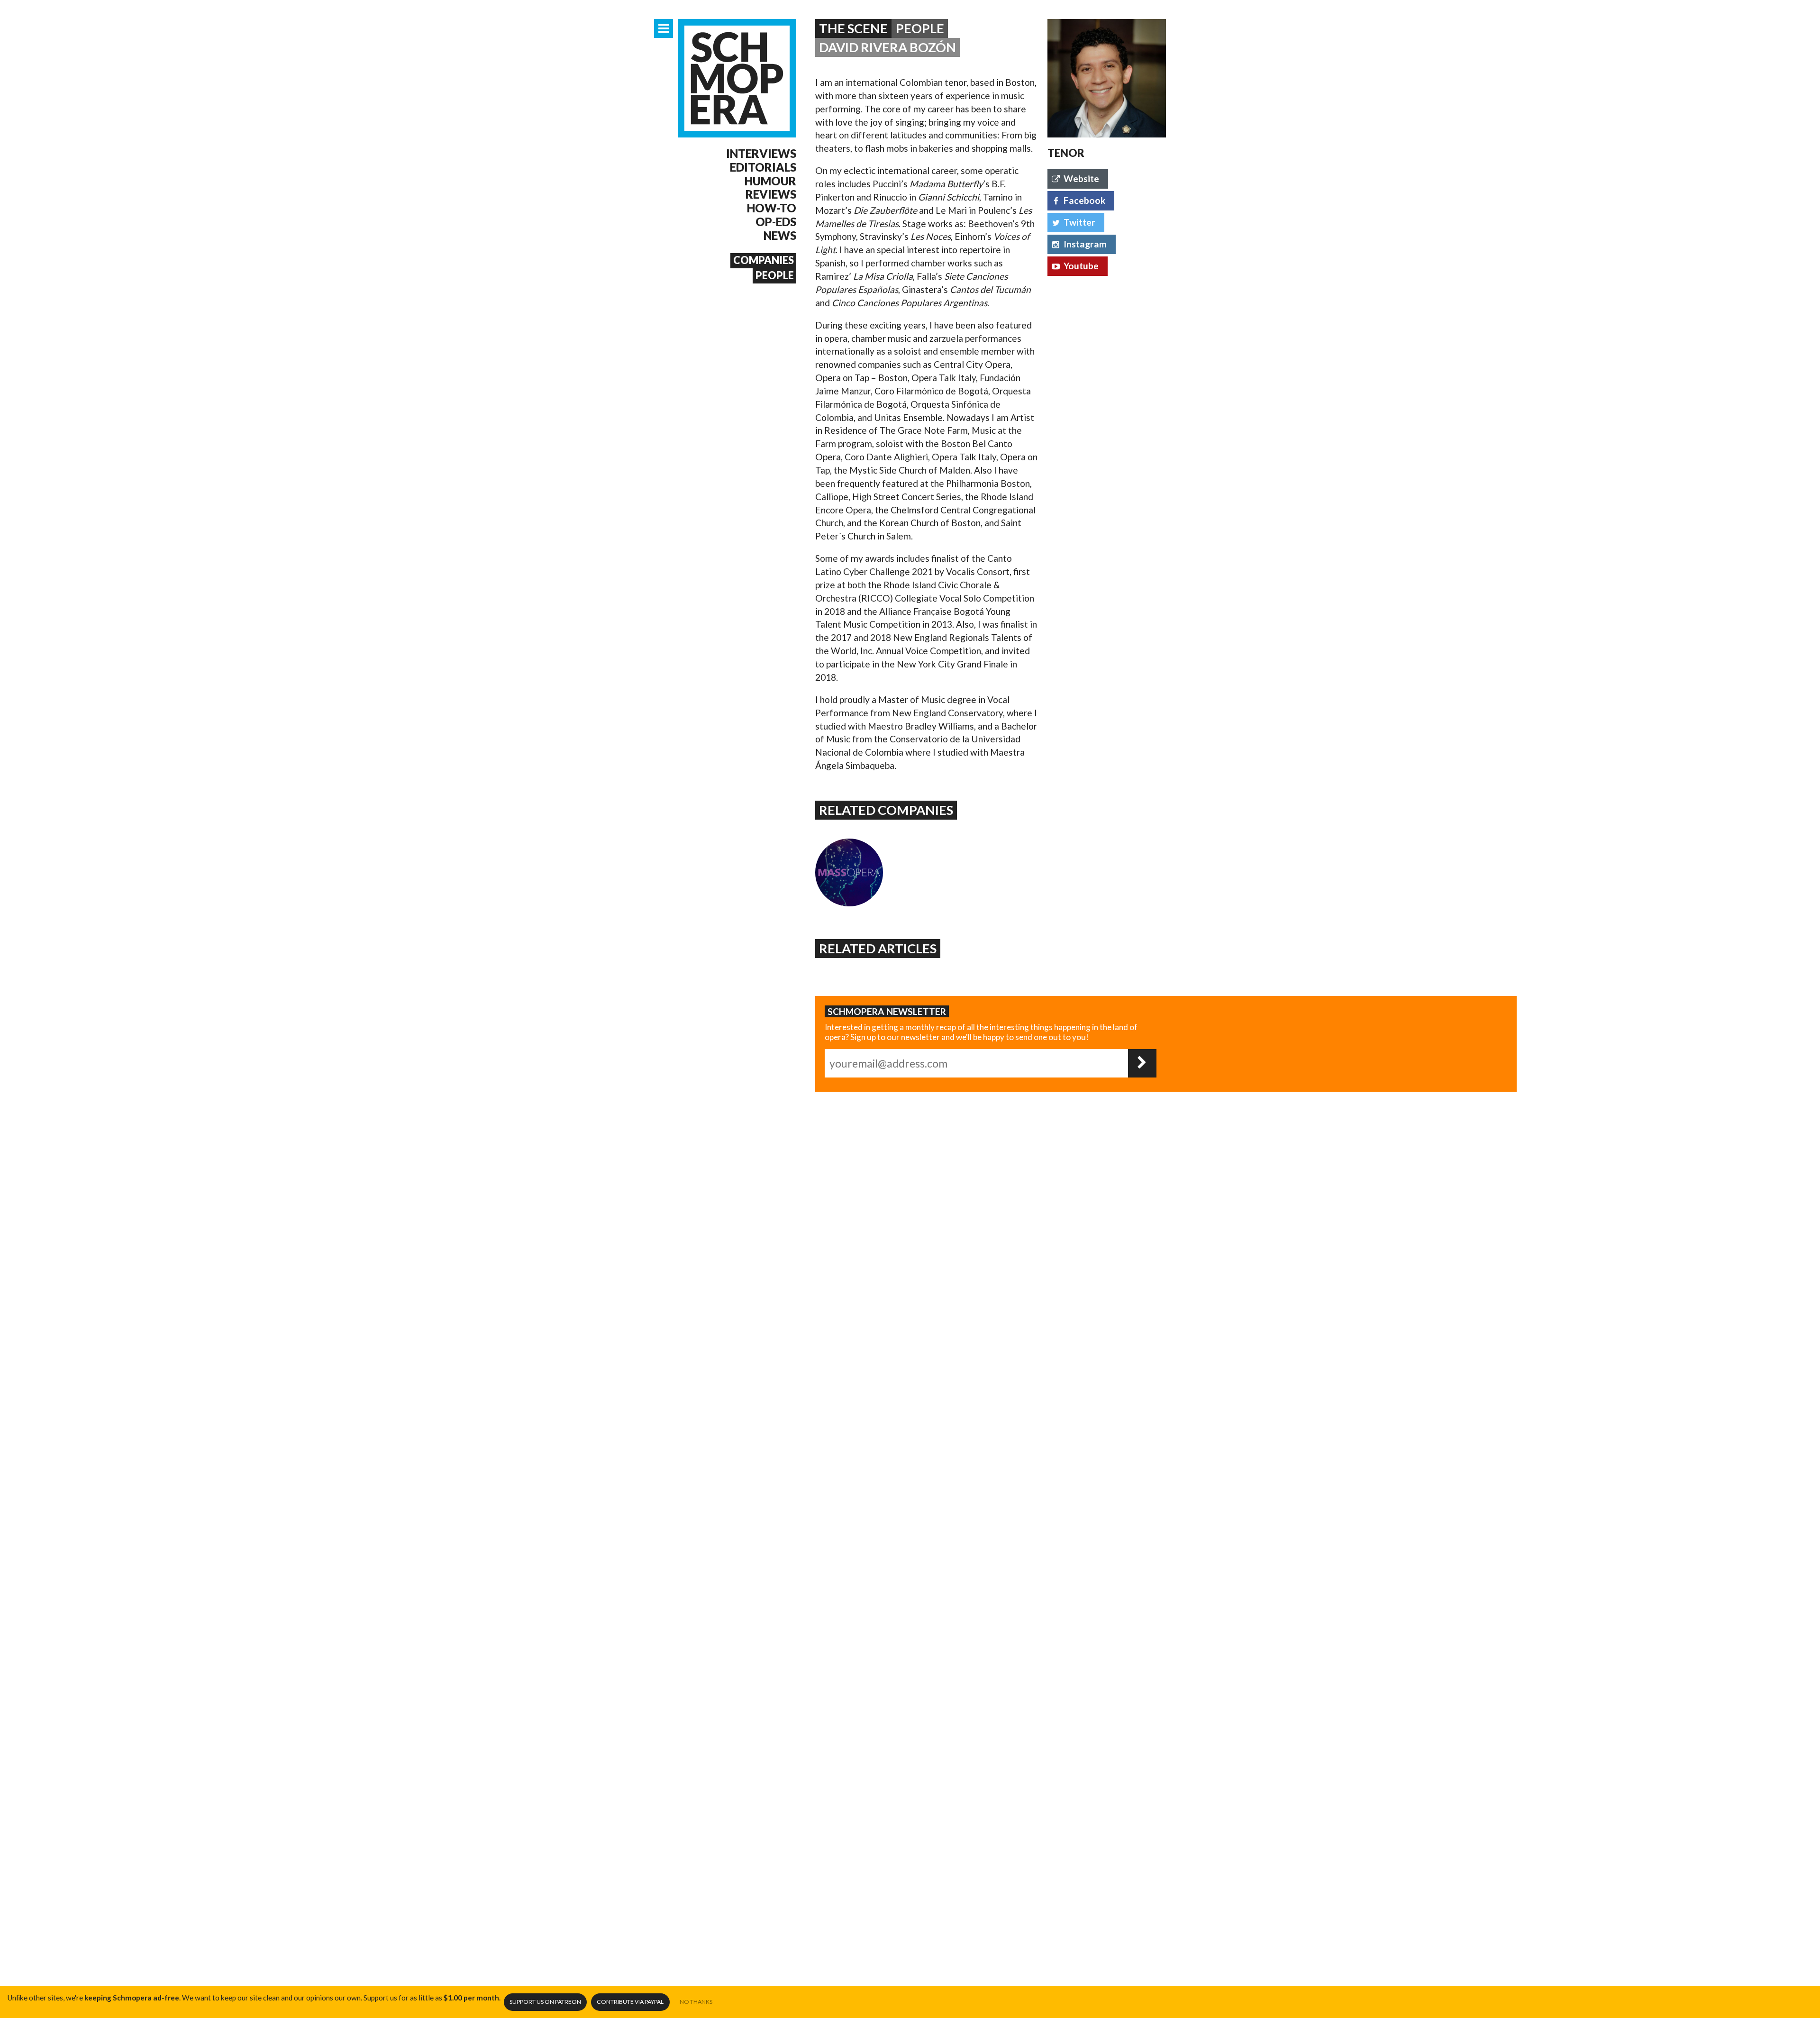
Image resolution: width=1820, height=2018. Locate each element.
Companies (764, 260)
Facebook (1084, 200)
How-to (772, 208)
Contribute (630, 2002)
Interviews (761, 154)
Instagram (1085, 244)
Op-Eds (776, 222)
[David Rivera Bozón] (1107, 78)
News (780, 236)
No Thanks (696, 2002)
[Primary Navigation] (664, 28)
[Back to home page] (737, 78)
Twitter (1079, 222)
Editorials (763, 167)
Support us (545, 2002)
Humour (770, 181)
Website (1081, 178)
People (775, 275)
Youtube (1081, 266)
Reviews (771, 194)
